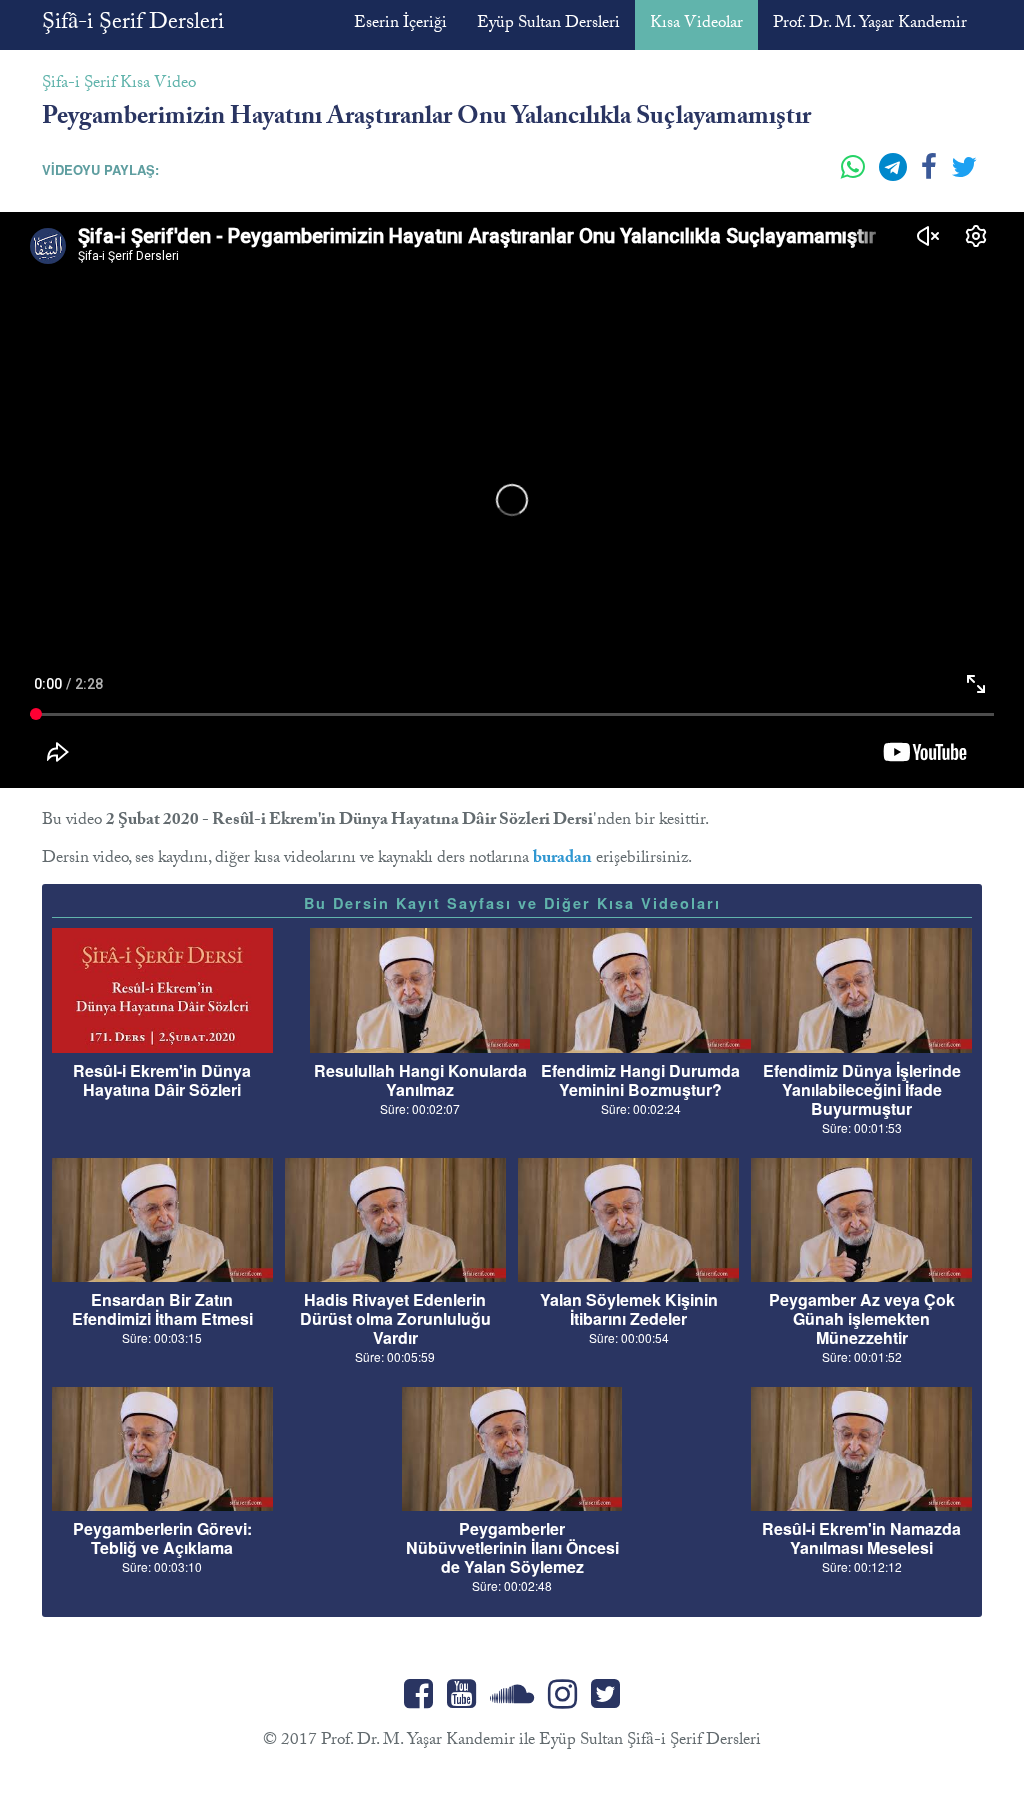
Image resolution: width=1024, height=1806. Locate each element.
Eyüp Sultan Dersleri (548, 24)
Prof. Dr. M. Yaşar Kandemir (870, 24)
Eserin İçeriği (400, 24)
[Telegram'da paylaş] (895, 175)
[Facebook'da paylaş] (931, 175)
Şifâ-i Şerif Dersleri (133, 24)
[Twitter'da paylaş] (964, 175)
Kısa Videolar (696, 24)
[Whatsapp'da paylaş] (855, 175)
